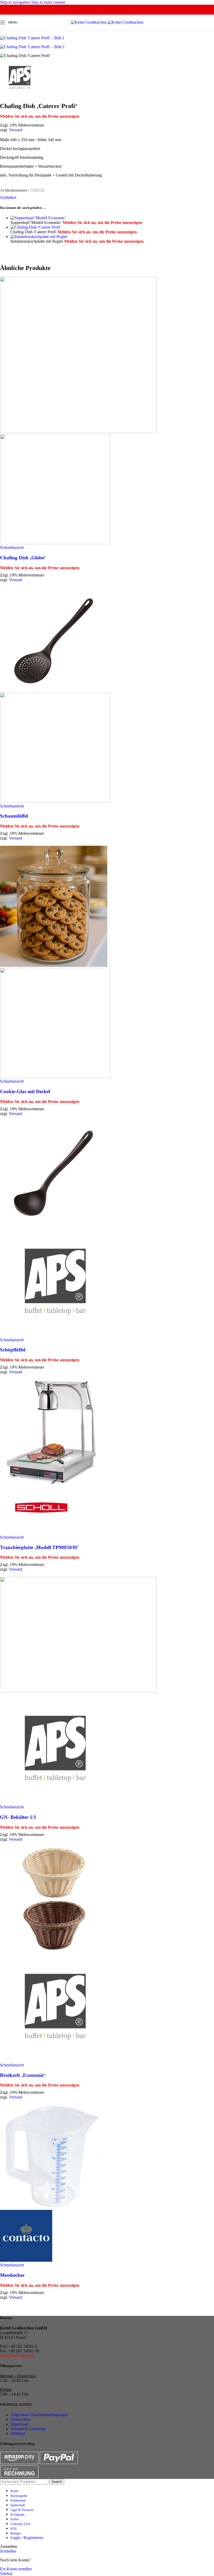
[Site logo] (89, 22)
